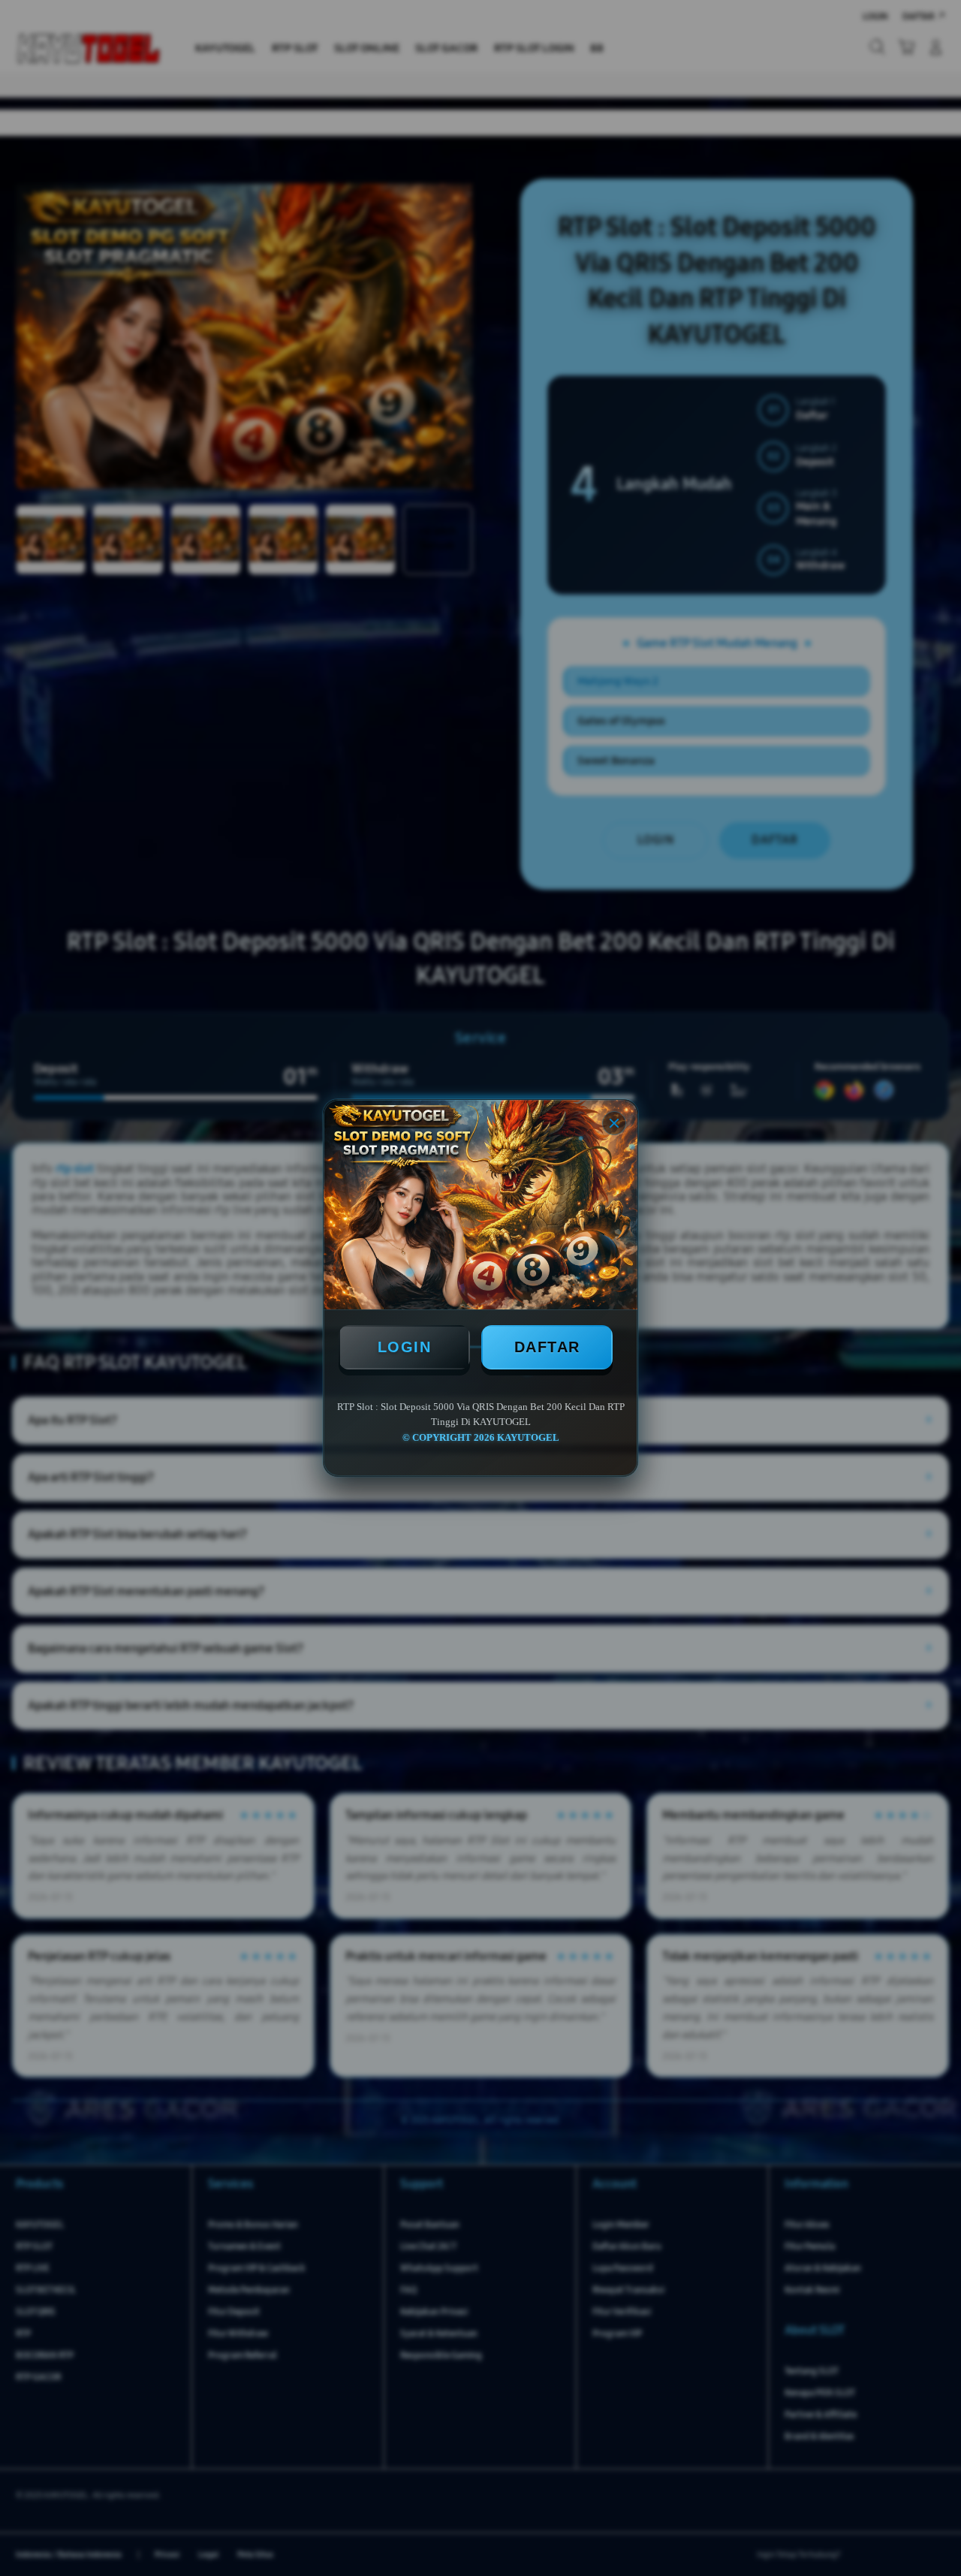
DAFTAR (547, 1347)
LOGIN (405, 1347)
